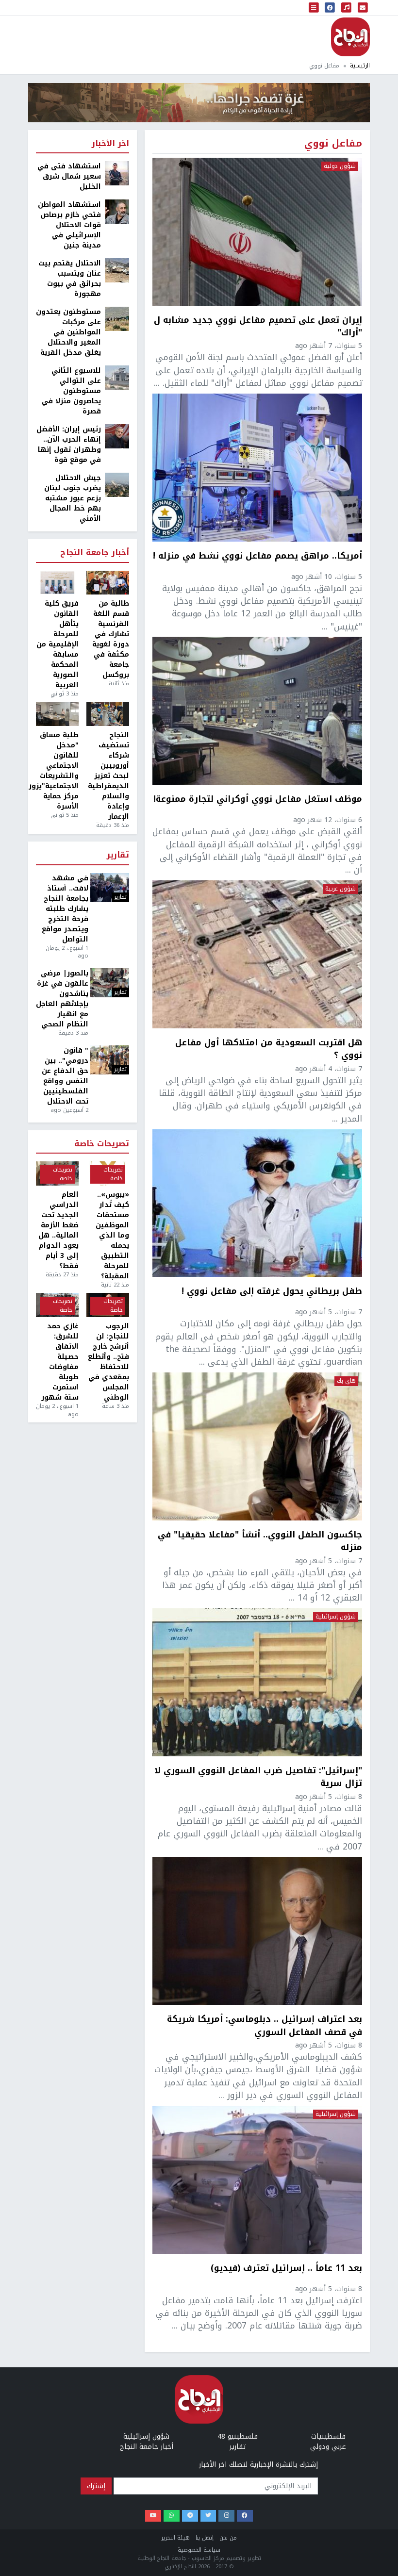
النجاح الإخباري (350, 37)
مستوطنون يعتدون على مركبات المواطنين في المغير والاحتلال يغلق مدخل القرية (68, 332)
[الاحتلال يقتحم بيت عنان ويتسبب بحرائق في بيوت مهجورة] (117, 270)
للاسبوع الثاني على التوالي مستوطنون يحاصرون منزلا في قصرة (71, 391)
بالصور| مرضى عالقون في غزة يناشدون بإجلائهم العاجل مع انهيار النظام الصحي (62, 999)
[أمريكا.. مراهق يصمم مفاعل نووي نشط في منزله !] (257, 468)
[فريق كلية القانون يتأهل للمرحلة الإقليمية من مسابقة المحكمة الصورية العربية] (57, 583)
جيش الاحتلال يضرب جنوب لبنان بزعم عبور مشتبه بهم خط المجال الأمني (73, 498)
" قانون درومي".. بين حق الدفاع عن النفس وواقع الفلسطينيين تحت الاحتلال (65, 1076)
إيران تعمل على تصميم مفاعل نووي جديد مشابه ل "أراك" (258, 326)
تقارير (118, 855)
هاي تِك (346, 1381)
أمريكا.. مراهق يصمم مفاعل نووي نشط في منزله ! (257, 557)
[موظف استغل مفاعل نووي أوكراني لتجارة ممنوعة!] (257, 711)
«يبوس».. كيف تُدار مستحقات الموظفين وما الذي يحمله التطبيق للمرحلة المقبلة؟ (112, 1235)
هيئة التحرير (175, 2538)
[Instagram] (226, 2516)
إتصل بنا (205, 2538)
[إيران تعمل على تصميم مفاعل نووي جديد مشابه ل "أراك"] (257, 232)
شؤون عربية (340, 889)
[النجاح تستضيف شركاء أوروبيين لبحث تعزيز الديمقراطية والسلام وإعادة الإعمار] (108, 714)
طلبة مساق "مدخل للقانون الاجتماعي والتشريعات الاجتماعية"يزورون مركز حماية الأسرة (57, 771)
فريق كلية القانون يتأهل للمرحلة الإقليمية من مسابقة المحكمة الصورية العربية (58, 644)
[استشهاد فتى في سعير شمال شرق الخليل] (117, 173)
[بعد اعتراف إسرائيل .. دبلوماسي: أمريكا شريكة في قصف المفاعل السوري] (257, 1931)
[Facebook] (245, 2516)
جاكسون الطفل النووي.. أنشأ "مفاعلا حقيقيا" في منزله (260, 1541)
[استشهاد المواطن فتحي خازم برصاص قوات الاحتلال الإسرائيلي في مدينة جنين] (117, 211)
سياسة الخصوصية (199, 2550)
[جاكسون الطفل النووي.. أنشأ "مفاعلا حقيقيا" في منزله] (257, 1446)
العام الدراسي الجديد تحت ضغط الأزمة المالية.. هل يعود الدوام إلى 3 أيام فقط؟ (58, 1230)
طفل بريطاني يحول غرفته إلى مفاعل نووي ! (272, 1292)
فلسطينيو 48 (238, 2436)
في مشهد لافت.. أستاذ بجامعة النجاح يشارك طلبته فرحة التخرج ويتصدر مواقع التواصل (65, 909)
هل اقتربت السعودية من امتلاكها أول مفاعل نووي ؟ (269, 1049)
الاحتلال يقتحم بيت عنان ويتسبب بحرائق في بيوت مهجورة (70, 279)
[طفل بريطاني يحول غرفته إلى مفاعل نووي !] (257, 1203)
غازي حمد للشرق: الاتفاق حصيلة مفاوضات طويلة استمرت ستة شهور (60, 1362)
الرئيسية (360, 66)
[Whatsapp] (172, 2516)
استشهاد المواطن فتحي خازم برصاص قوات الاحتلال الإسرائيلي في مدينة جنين (69, 225)
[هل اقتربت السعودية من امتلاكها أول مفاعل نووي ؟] (257, 954)
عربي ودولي (328, 2447)
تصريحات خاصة (102, 1144)
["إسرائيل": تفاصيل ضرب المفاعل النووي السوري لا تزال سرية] (257, 1682)
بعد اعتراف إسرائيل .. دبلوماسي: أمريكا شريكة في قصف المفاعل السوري (265, 2025)
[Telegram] (190, 2516)
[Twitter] (208, 2516)
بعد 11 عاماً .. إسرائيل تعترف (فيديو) (286, 2269)
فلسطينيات (328, 2436)
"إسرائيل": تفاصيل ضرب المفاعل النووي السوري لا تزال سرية (258, 1777)
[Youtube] (153, 2516)
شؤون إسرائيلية (336, 1617)
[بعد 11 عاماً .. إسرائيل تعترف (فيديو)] (257, 2180)
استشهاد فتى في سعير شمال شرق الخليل (69, 176)
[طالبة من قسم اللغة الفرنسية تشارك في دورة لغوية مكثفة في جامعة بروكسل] (108, 583)
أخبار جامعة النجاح (95, 553)
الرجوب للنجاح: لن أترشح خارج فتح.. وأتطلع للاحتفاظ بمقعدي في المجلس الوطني (108, 1362)
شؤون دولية (340, 166)
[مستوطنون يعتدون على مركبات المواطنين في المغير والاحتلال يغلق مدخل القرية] (117, 319)
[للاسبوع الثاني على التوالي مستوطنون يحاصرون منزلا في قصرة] (117, 377)
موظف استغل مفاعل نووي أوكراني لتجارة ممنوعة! (258, 800)
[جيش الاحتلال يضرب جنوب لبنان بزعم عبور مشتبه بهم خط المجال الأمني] (117, 485)
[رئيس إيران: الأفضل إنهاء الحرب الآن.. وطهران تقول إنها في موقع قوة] (117, 436)
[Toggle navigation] (314, 8)
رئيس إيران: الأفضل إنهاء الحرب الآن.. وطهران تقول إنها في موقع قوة (69, 445)
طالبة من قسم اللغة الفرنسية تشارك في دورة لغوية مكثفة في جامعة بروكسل (111, 639)
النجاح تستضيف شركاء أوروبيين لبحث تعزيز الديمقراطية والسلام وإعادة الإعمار (108, 776)
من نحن (228, 2538)
